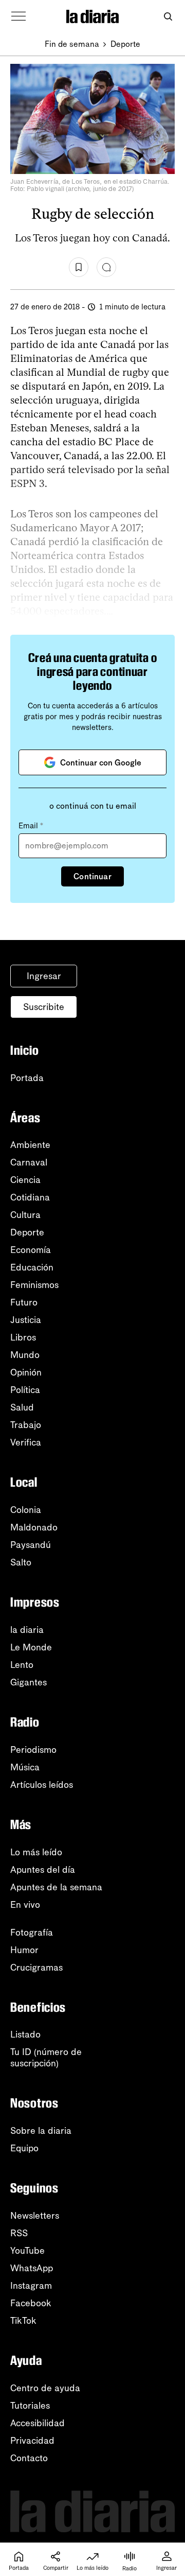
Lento (22, 1665)
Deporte (125, 44)
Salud (22, 1407)
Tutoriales (30, 2406)
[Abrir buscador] (168, 17)
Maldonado (34, 1527)
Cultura (25, 1215)
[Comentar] (106, 267)
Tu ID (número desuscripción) (46, 2058)
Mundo (25, 1355)
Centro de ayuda (45, 2388)
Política (25, 1390)
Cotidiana (30, 1197)
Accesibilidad (38, 2423)
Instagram (31, 2286)
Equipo (24, 2148)
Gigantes (29, 1682)
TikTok (23, 2321)
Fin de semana (72, 44)
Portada (27, 1078)
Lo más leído (36, 1852)
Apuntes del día (43, 1870)
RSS (19, 2233)
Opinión (26, 1372)
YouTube (27, 2251)
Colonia (26, 1510)
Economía (31, 1250)
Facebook (31, 2303)
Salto (21, 1562)
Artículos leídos (42, 1785)
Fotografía (32, 1933)
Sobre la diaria (41, 2131)
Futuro (24, 1302)
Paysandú (31, 1545)
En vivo (25, 1905)
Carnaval (29, 1162)
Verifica (26, 1442)
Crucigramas (36, 1968)
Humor (24, 1950)
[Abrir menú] (18, 16)
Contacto (29, 2458)
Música (25, 1767)
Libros (23, 1337)
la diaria (27, 1630)
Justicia (26, 1320)
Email (31, 826)
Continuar (92, 876)
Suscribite (44, 1007)
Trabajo (26, 1425)
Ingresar (44, 976)
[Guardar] (79, 267)
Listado (25, 2034)
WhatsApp (32, 2268)
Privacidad (32, 2441)
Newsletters (35, 2216)
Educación (32, 1267)
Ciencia (25, 1180)
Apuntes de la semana (56, 1887)
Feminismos (34, 1285)
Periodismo (33, 1750)
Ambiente (30, 1145)
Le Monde (31, 1647)
